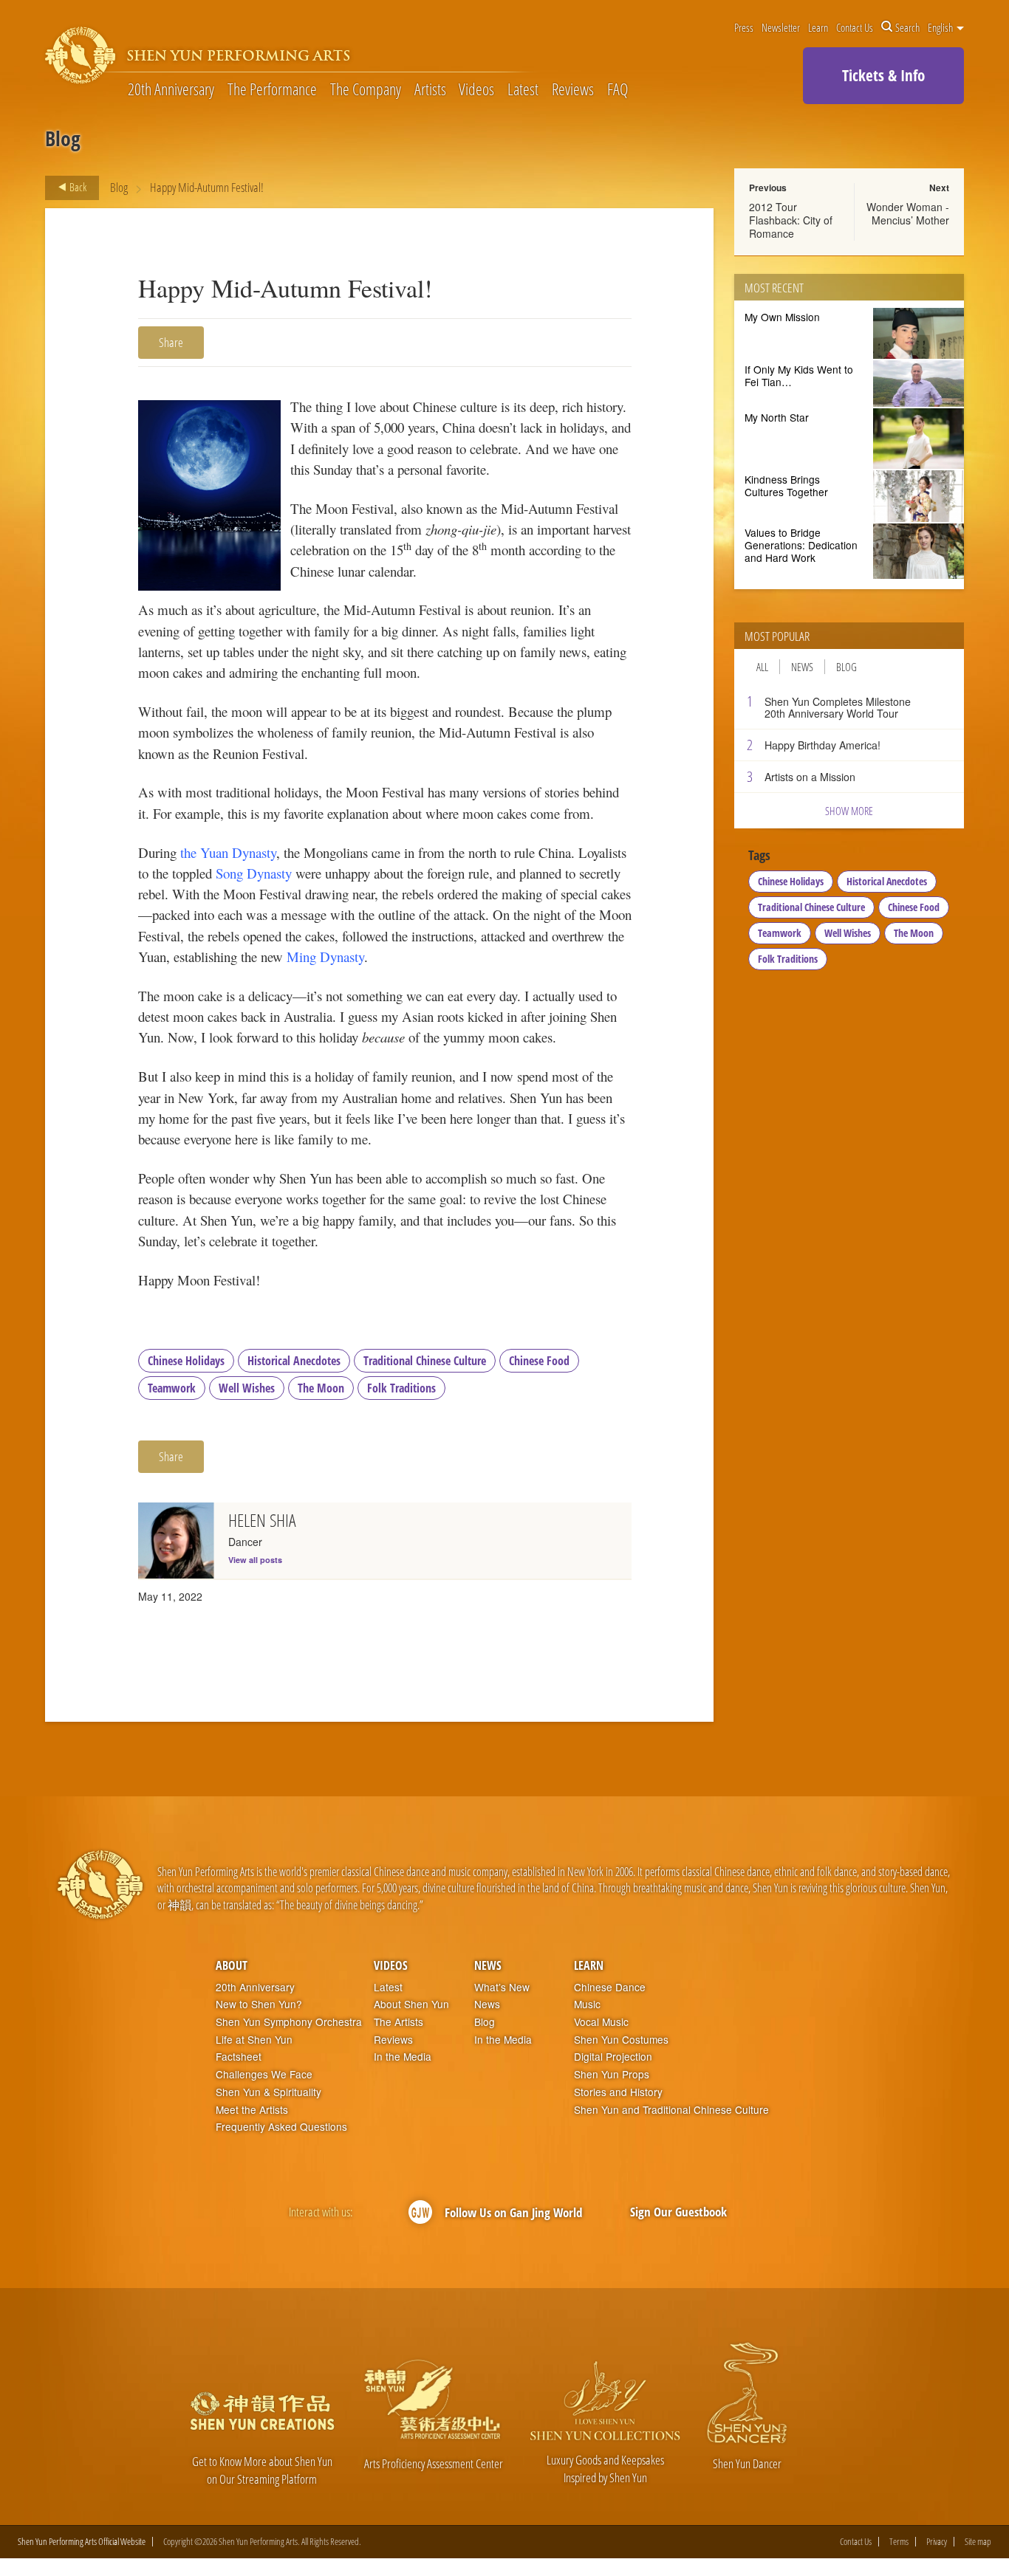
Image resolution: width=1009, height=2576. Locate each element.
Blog (119, 187)
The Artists (399, 2022)
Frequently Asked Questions (281, 2127)
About (232, 1965)
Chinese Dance (610, 1987)
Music (587, 2004)
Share (171, 342)
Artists (430, 90)
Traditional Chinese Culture (425, 1361)
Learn (818, 27)
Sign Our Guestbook (678, 2212)
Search (907, 27)
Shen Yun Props (612, 2074)
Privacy (937, 2542)
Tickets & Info (883, 75)
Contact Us (855, 27)
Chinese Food (539, 1361)
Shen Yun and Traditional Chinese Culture (671, 2110)
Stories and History (618, 2092)
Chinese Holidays (186, 1361)
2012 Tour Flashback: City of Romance (791, 220)
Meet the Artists (252, 2110)
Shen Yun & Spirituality (269, 2092)
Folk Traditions (401, 1388)
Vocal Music (601, 2022)
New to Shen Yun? (259, 2004)
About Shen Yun (411, 2004)
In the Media (403, 2057)
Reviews (573, 90)
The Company (366, 90)
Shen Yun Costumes (621, 2040)
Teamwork (172, 1388)
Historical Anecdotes (294, 1361)
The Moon (321, 1388)
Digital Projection (613, 2057)
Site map (978, 2542)
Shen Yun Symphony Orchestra (289, 2022)
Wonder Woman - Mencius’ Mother (908, 213)
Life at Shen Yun (254, 2040)
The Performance (272, 90)
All (762, 667)
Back (77, 187)
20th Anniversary (171, 90)
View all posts (255, 1560)
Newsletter (781, 27)
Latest (523, 90)
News (802, 667)
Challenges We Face (264, 2074)
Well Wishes (247, 1388)
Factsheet (239, 2057)
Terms (899, 2542)
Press (744, 27)
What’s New (502, 1987)
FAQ (618, 90)
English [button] (941, 27)
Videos (476, 90)
